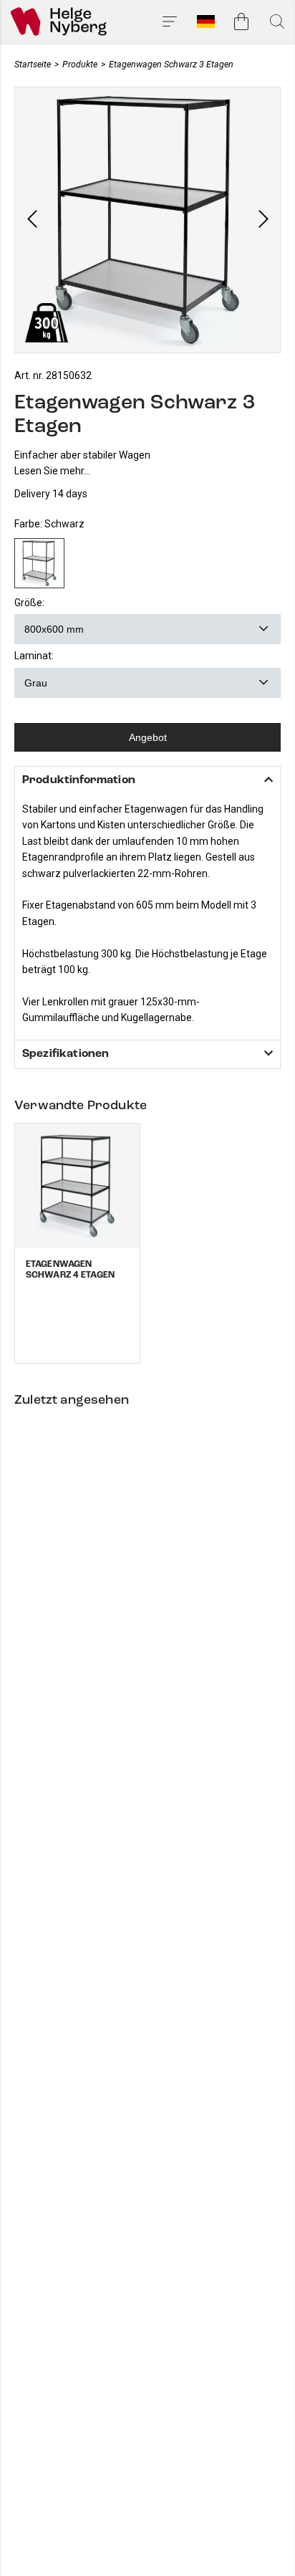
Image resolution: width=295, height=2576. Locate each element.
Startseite (33, 64)
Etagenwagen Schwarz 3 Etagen (171, 64)
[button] (32, 220)
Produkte (80, 64)
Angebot (148, 737)
